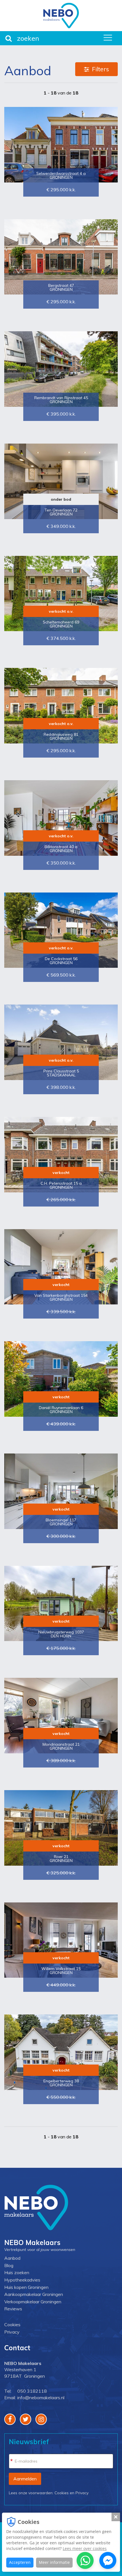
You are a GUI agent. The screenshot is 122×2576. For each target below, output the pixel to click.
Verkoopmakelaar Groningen (33, 2302)
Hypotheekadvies (22, 2280)
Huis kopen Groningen (26, 2287)
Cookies (12, 2325)
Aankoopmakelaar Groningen (34, 2294)
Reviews (13, 2309)
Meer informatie (54, 2562)
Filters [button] (100, 69)
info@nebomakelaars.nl (41, 2397)
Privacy (12, 2332)
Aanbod (12, 2258)
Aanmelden (25, 2479)
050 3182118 (32, 2391)
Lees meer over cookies (85, 2548)
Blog (9, 2265)
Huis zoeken (17, 2272)
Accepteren (20, 2562)
